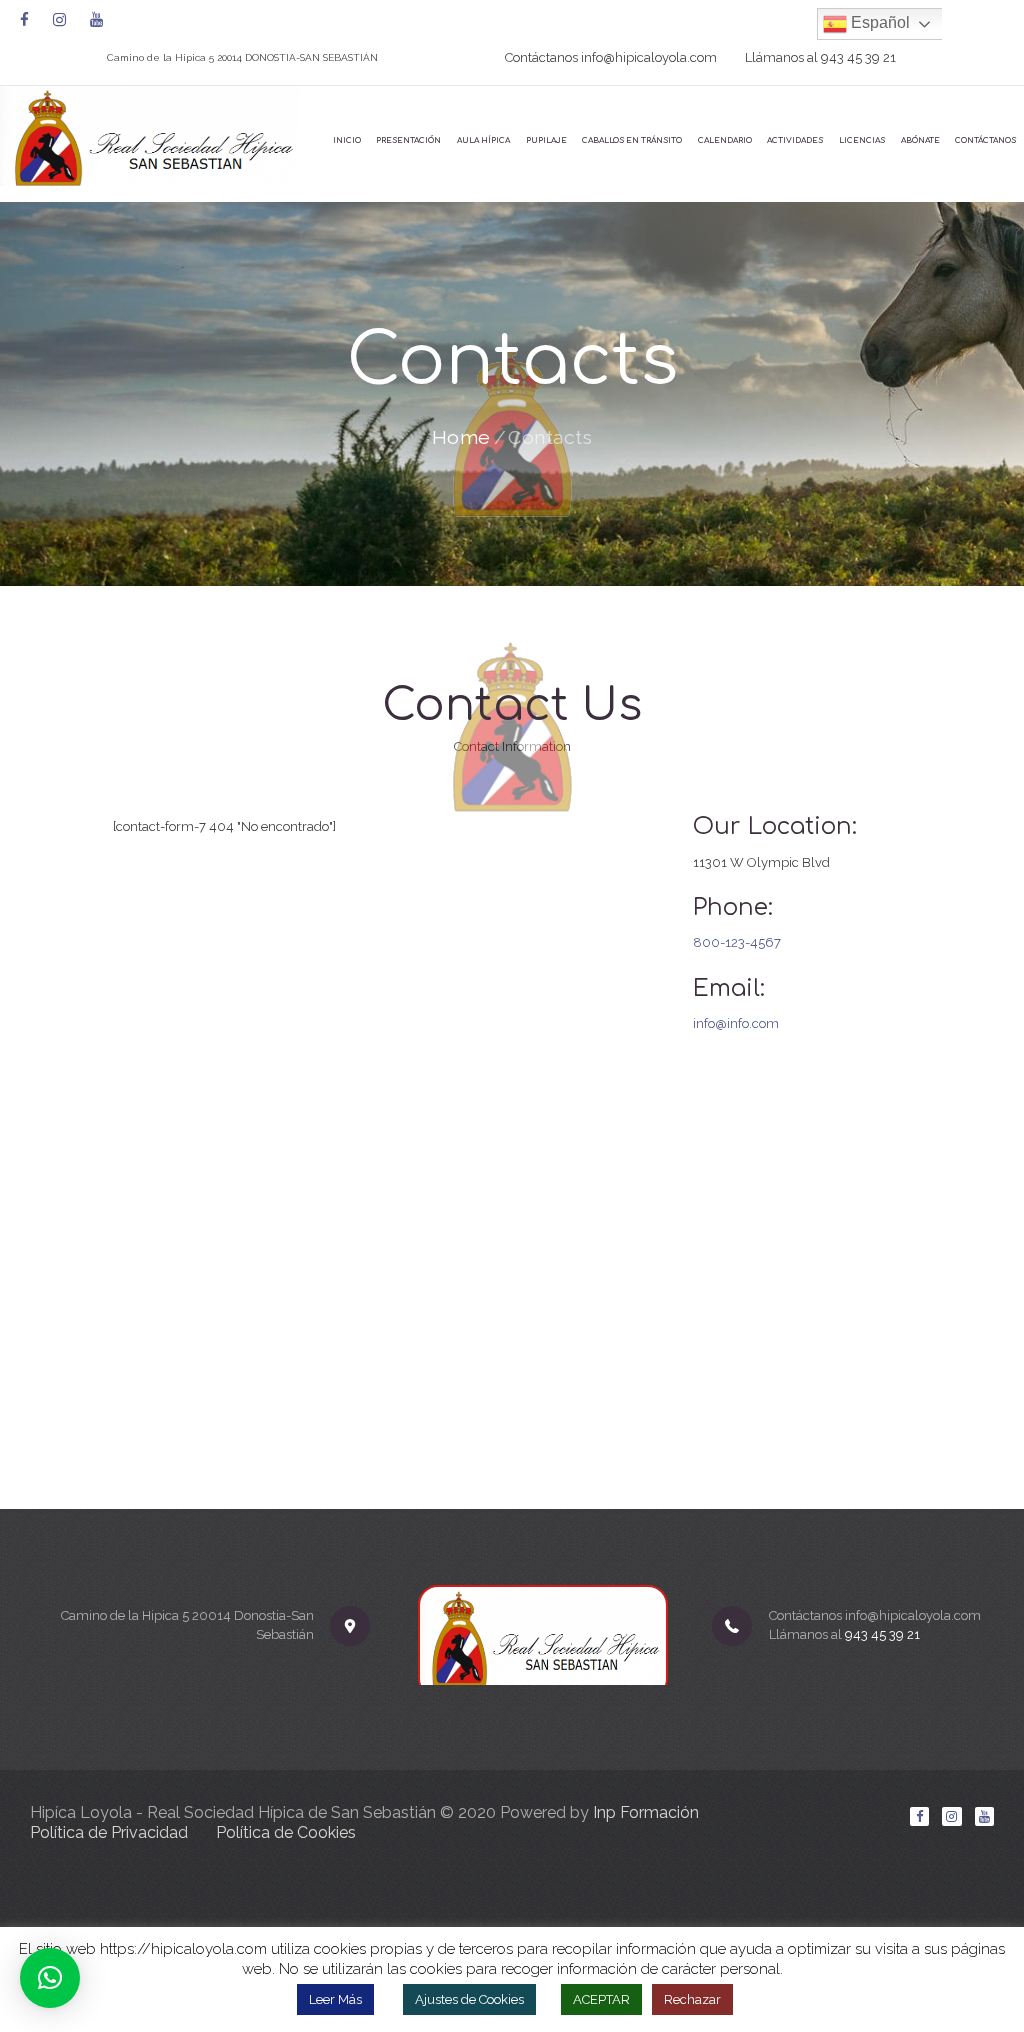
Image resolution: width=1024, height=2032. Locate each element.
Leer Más (335, 1999)
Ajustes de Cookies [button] (469, 1999)
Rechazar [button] (692, 1999)
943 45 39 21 (858, 57)
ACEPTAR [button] (601, 1999)
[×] (50, 1978)
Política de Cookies (286, 1832)
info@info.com (736, 1023)
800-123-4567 (737, 942)
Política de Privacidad (109, 1832)
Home (461, 438)
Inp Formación (646, 1812)
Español (878, 22)
